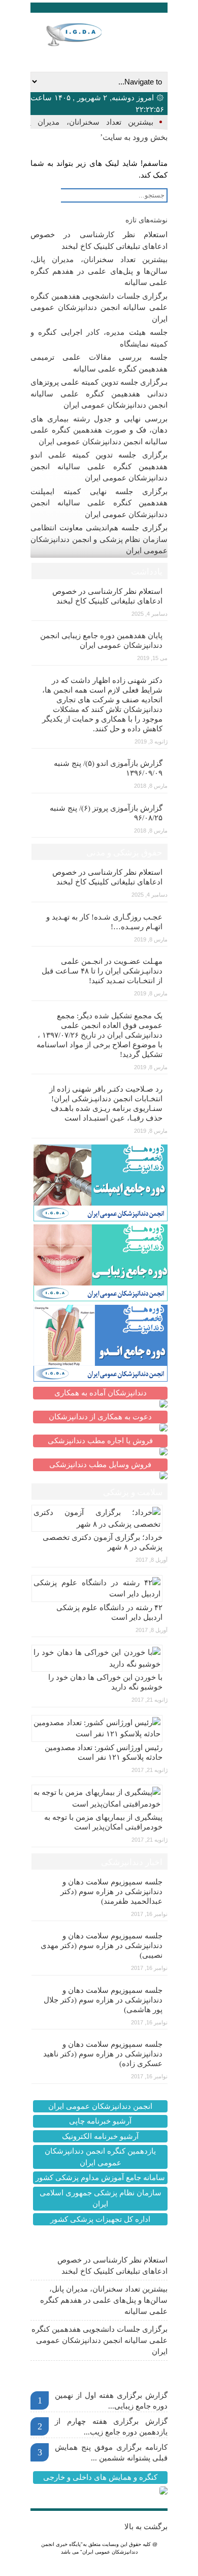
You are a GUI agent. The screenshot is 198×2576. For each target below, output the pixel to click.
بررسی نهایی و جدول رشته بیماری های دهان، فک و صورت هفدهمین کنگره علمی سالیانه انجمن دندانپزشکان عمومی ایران (99, 430)
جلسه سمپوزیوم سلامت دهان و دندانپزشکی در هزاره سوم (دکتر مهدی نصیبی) (102, 1945)
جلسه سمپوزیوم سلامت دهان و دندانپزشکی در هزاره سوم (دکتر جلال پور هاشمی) (103, 2000)
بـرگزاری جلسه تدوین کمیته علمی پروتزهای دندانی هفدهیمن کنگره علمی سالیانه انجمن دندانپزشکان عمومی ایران (99, 394)
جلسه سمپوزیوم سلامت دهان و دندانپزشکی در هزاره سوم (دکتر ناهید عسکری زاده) (103, 2054)
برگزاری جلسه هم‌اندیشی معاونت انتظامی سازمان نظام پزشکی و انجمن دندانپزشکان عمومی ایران (99, 539)
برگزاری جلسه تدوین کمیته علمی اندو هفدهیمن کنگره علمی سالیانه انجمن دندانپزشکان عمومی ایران (99, 466)
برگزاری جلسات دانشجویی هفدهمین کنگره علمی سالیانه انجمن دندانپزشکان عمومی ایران (99, 308)
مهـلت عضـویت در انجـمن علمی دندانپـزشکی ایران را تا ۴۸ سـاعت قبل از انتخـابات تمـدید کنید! (102, 971)
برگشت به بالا (146, 2527)
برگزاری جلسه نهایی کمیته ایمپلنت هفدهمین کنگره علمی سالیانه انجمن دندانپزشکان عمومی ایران (99, 503)
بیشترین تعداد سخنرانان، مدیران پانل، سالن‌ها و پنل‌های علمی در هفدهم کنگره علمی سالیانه (99, 271)
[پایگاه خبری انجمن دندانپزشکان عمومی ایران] (85, 35)
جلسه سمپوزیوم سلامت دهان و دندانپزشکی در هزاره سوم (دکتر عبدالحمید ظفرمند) (111, 1892)
